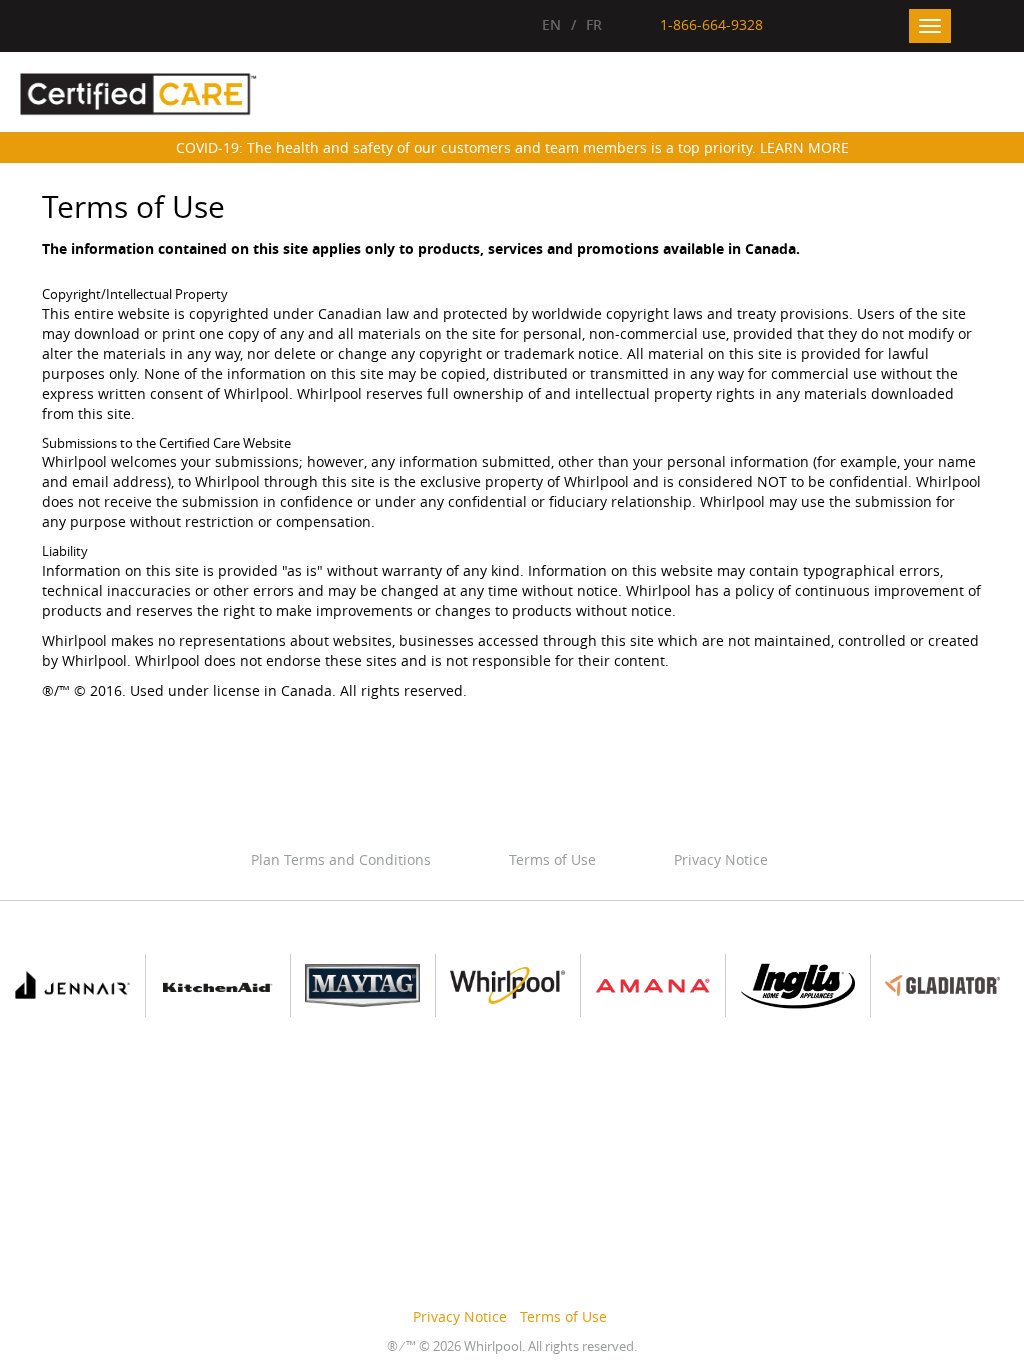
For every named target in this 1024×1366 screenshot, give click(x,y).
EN (551, 24)
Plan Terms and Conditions (341, 859)
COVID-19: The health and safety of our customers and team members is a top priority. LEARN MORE (512, 147)
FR (594, 24)
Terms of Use (552, 859)
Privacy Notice (721, 859)
